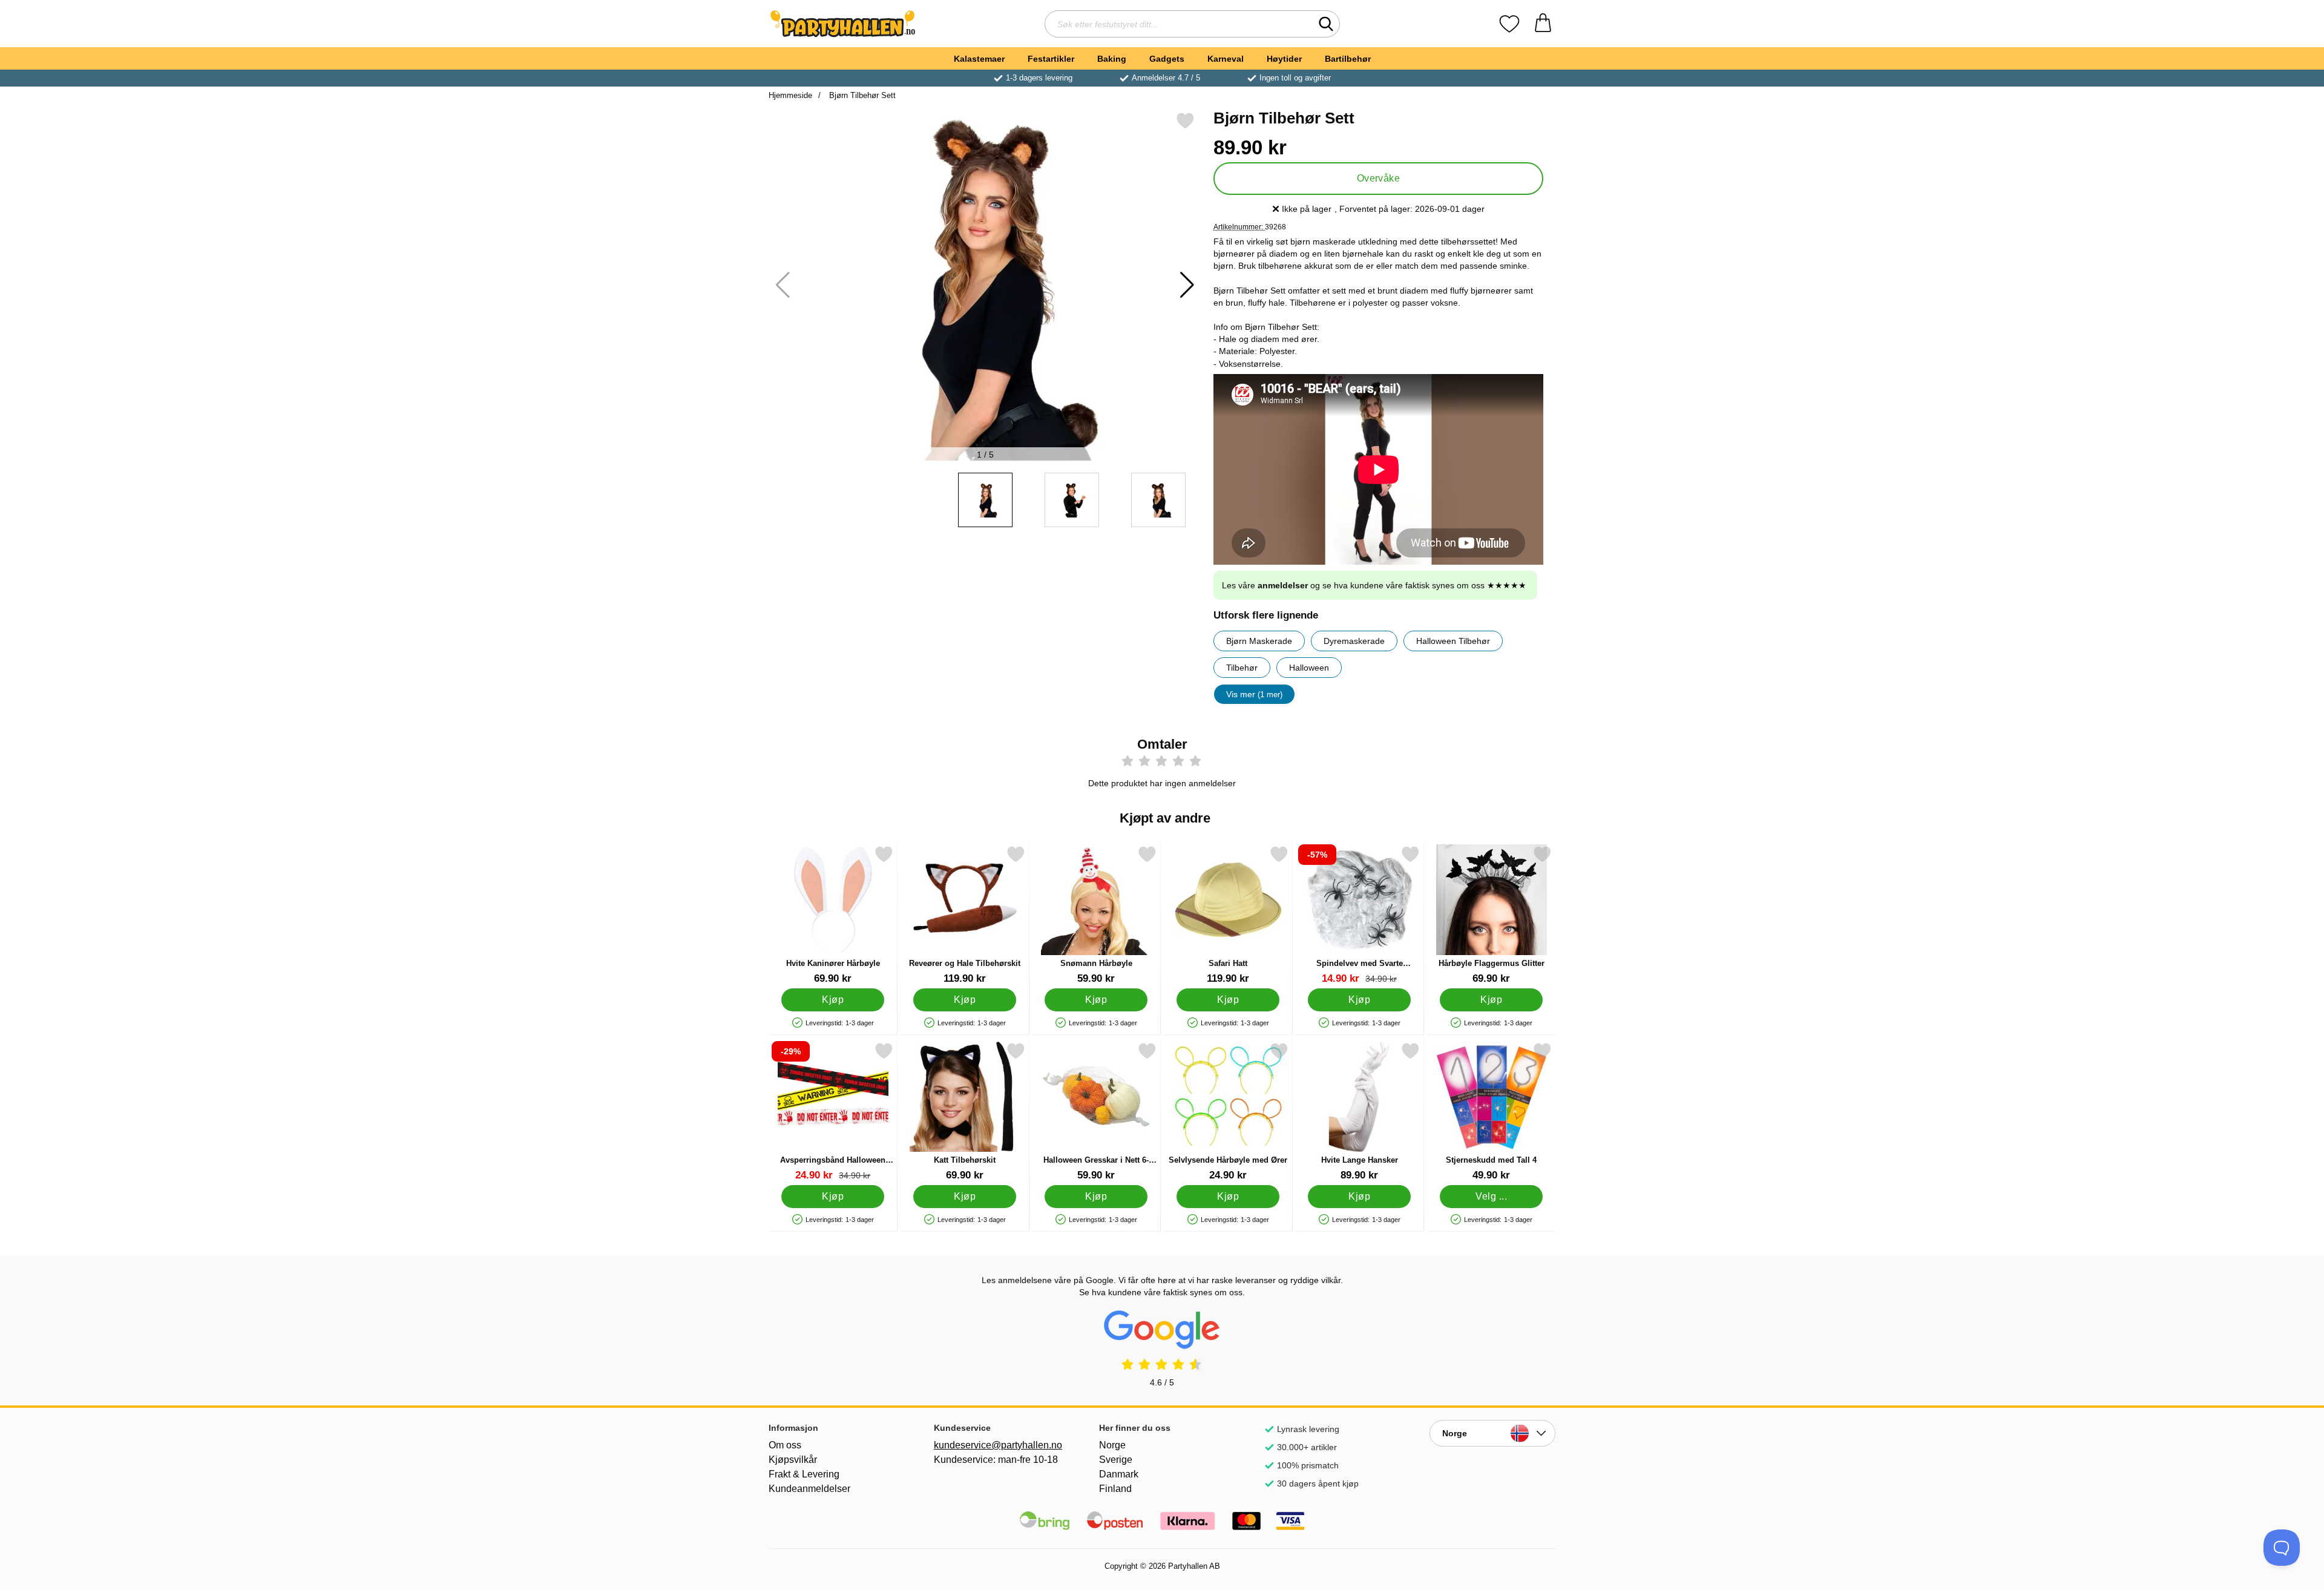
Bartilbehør (1348, 59)
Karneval (1226, 59)
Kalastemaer (979, 59)
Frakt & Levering (804, 1474)
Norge (1112, 1445)
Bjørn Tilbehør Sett (861, 95)
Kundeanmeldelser (809, 1489)
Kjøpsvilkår (793, 1460)
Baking (1112, 59)
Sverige (1116, 1460)
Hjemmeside (790, 95)
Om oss (785, 1445)
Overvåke (1379, 178)
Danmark (1119, 1474)
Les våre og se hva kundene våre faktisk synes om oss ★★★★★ (1374, 585)
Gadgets (1167, 59)
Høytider (1284, 59)
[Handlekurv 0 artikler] (1543, 24)
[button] (1187, 285)
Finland (1115, 1489)
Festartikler (1051, 59)
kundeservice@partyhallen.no (997, 1445)
